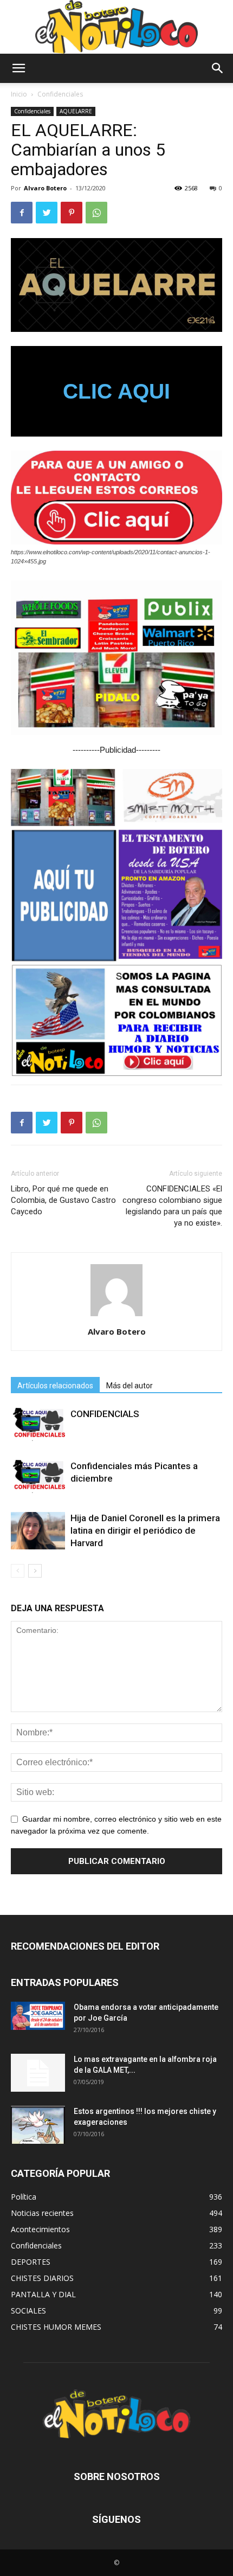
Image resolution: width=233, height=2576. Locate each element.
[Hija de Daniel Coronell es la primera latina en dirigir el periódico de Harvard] (38, 1531)
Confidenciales (60, 94)
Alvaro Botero (45, 188)
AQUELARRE (76, 111)
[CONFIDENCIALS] (38, 1424)
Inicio (19, 94)
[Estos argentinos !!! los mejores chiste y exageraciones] (38, 2125)
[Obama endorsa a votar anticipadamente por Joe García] (38, 2016)
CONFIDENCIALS (105, 1414)
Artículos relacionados (55, 1386)
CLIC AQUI (116, 391)
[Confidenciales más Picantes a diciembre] (38, 1476)
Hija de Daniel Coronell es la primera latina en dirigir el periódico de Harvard (145, 1530)
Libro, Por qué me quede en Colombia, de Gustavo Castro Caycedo (63, 1200)
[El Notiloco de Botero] (116, 27)
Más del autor (130, 1386)
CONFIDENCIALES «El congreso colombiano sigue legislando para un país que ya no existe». (172, 1206)
